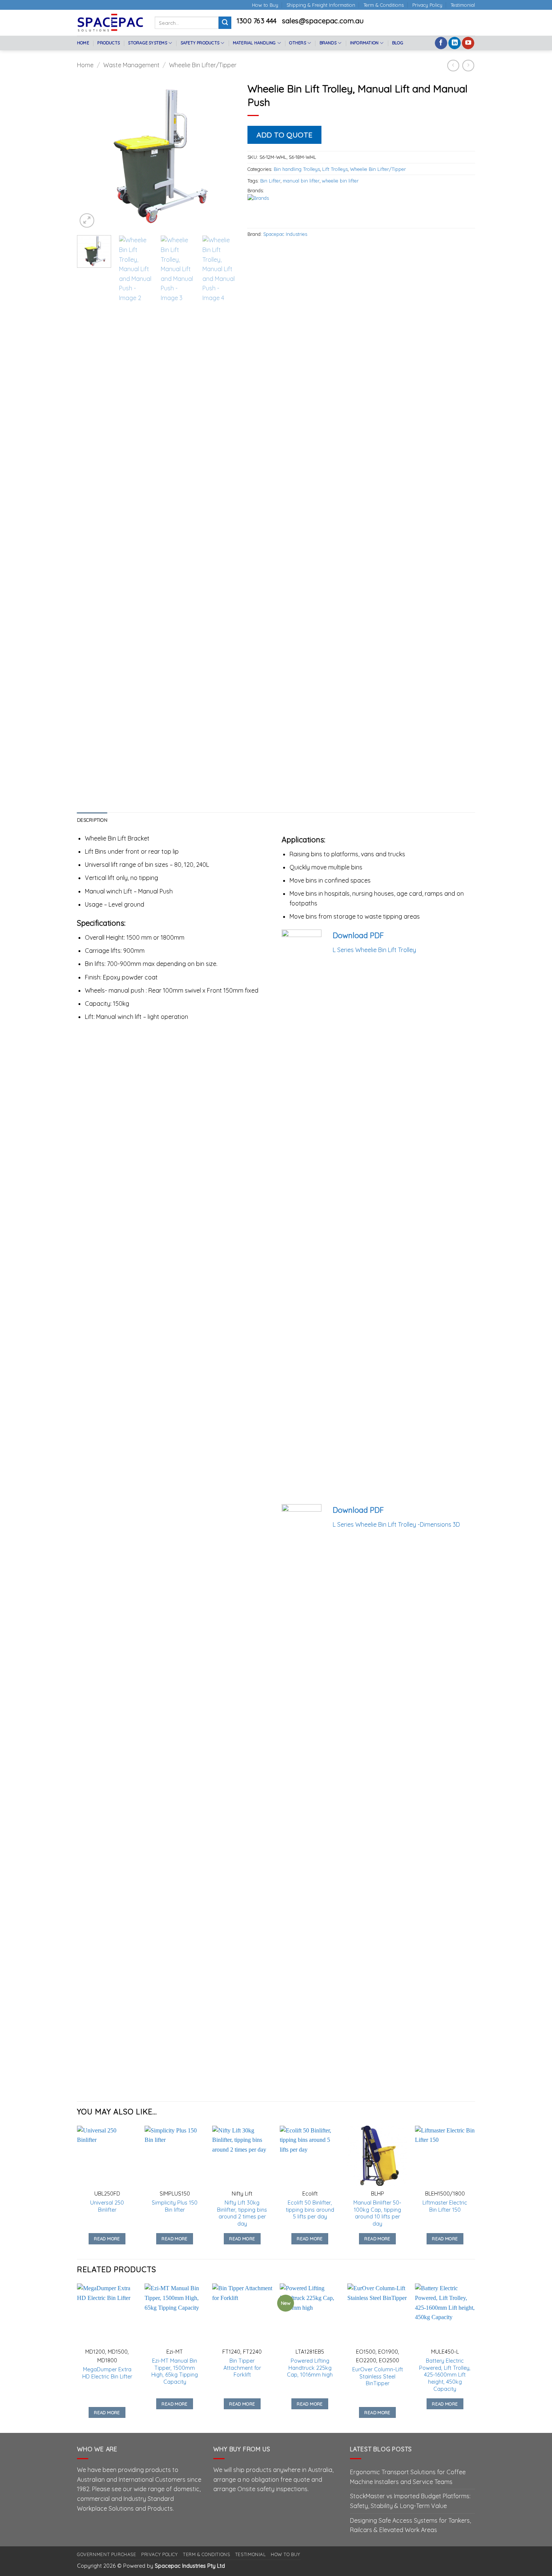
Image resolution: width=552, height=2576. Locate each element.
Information (364, 43)
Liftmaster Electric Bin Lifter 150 (445, 2206)
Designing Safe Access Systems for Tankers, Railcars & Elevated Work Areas (410, 2525)
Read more (107, 2239)
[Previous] (90, 154)
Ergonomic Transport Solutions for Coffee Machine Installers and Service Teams (408, 2477)
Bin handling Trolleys (297, 169)
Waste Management (131, 65)
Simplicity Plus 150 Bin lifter (175, 2206)
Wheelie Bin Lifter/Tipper (203, 65)
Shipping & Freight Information (321, 5)
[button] (87, 221)
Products (109, 43)
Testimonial (463, 5)
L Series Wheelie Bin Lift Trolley (374, 950)
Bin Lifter (270, 181)
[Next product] (453, 66)
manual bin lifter (301, 181)
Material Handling (254, 43)
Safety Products (200, 43)
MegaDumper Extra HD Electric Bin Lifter (107, 2373)
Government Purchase (107, 2554)
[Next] (223, 154)
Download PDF (358, 935)
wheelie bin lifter (340, 181)
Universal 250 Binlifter (107, 2206)
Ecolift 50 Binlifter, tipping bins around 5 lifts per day (310, 2210)
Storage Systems (147, 43)
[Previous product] (468, 66)
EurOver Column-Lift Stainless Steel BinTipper (378, 2376)
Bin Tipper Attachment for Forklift (242, 2368)
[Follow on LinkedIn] (455, 43)
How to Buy (265, 5)
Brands (328, 43)
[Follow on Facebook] (441, 43)
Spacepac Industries (285, 234)
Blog (398, 43)
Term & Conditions (384, 5)
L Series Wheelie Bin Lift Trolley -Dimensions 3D (396, 1524)
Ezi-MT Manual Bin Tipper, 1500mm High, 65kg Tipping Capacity (175, 2371)
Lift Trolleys (335, 169)
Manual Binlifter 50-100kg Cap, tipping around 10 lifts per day (377, 2213)
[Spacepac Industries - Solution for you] (110, 23)
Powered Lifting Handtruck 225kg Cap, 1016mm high (310, 2368)
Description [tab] (92, 820)
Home (83, 43)
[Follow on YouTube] (468, 43)
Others (297, 43)
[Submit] (225, 23)
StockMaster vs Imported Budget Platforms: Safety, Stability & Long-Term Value (410, 2501)
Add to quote (284, 135)
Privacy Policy (427, 5)
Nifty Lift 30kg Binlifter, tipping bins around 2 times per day (242, 2213)
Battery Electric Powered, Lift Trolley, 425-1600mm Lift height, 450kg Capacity (445, 2375)
